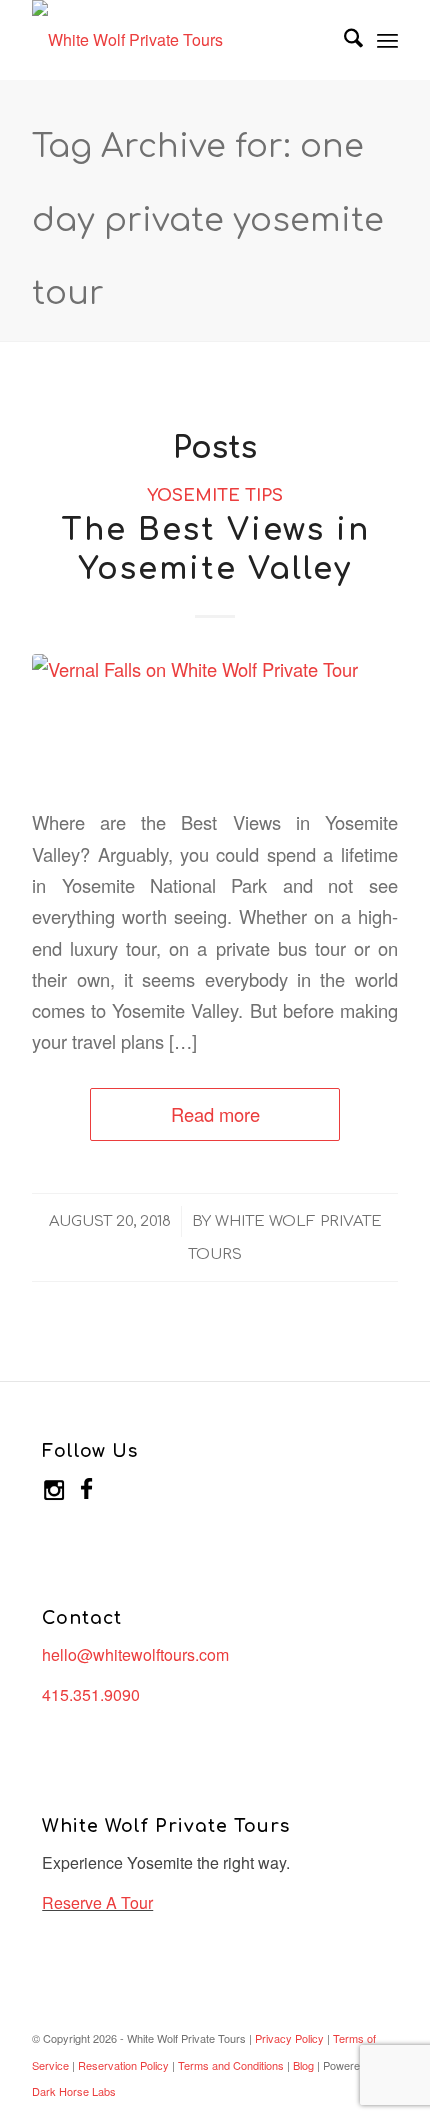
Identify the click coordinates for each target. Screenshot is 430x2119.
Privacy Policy (289, 2038)
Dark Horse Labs (74, 2091)
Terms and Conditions (231, 2065)
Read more (215, 1114)
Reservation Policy (123, 2065)
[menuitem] (343, 40)
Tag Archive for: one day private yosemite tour (208, 220)
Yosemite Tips (215, 495)
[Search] (343, 40)
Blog (303, 2065)
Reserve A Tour (97, 1902)
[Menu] (387, 40)
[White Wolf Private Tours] (178, 40)
